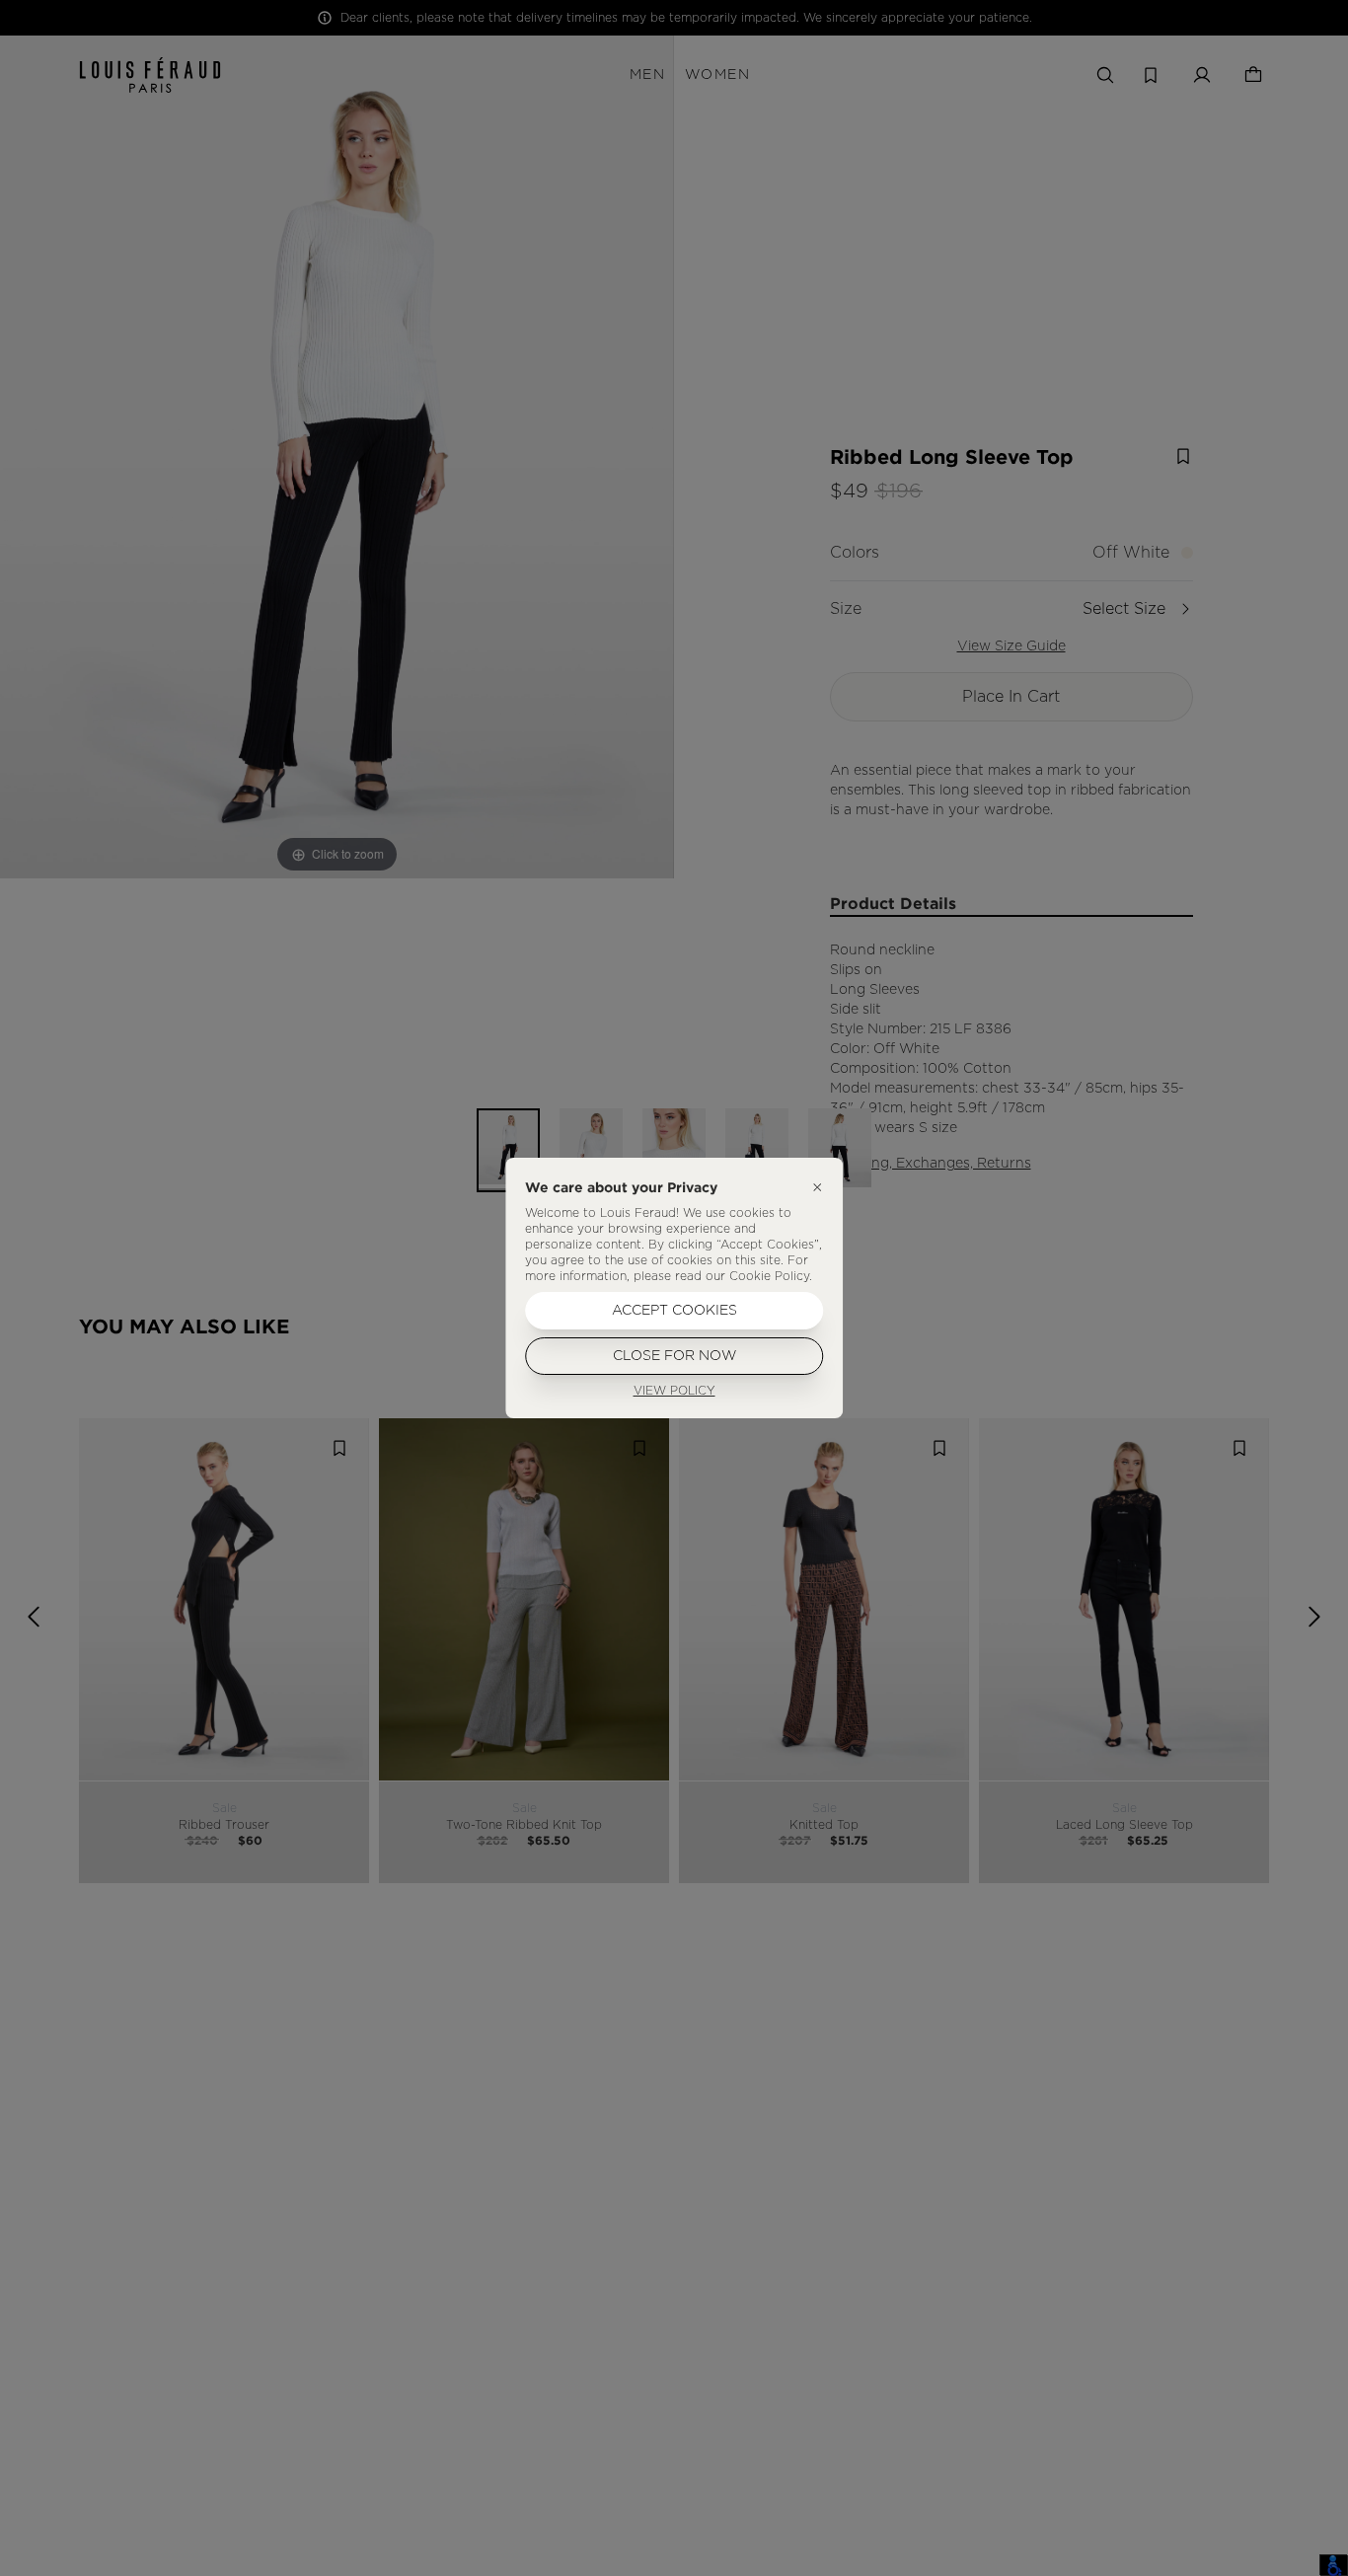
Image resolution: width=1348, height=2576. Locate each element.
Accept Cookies (674, 1311)
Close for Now (674, 1356)
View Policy (674, 1391)
